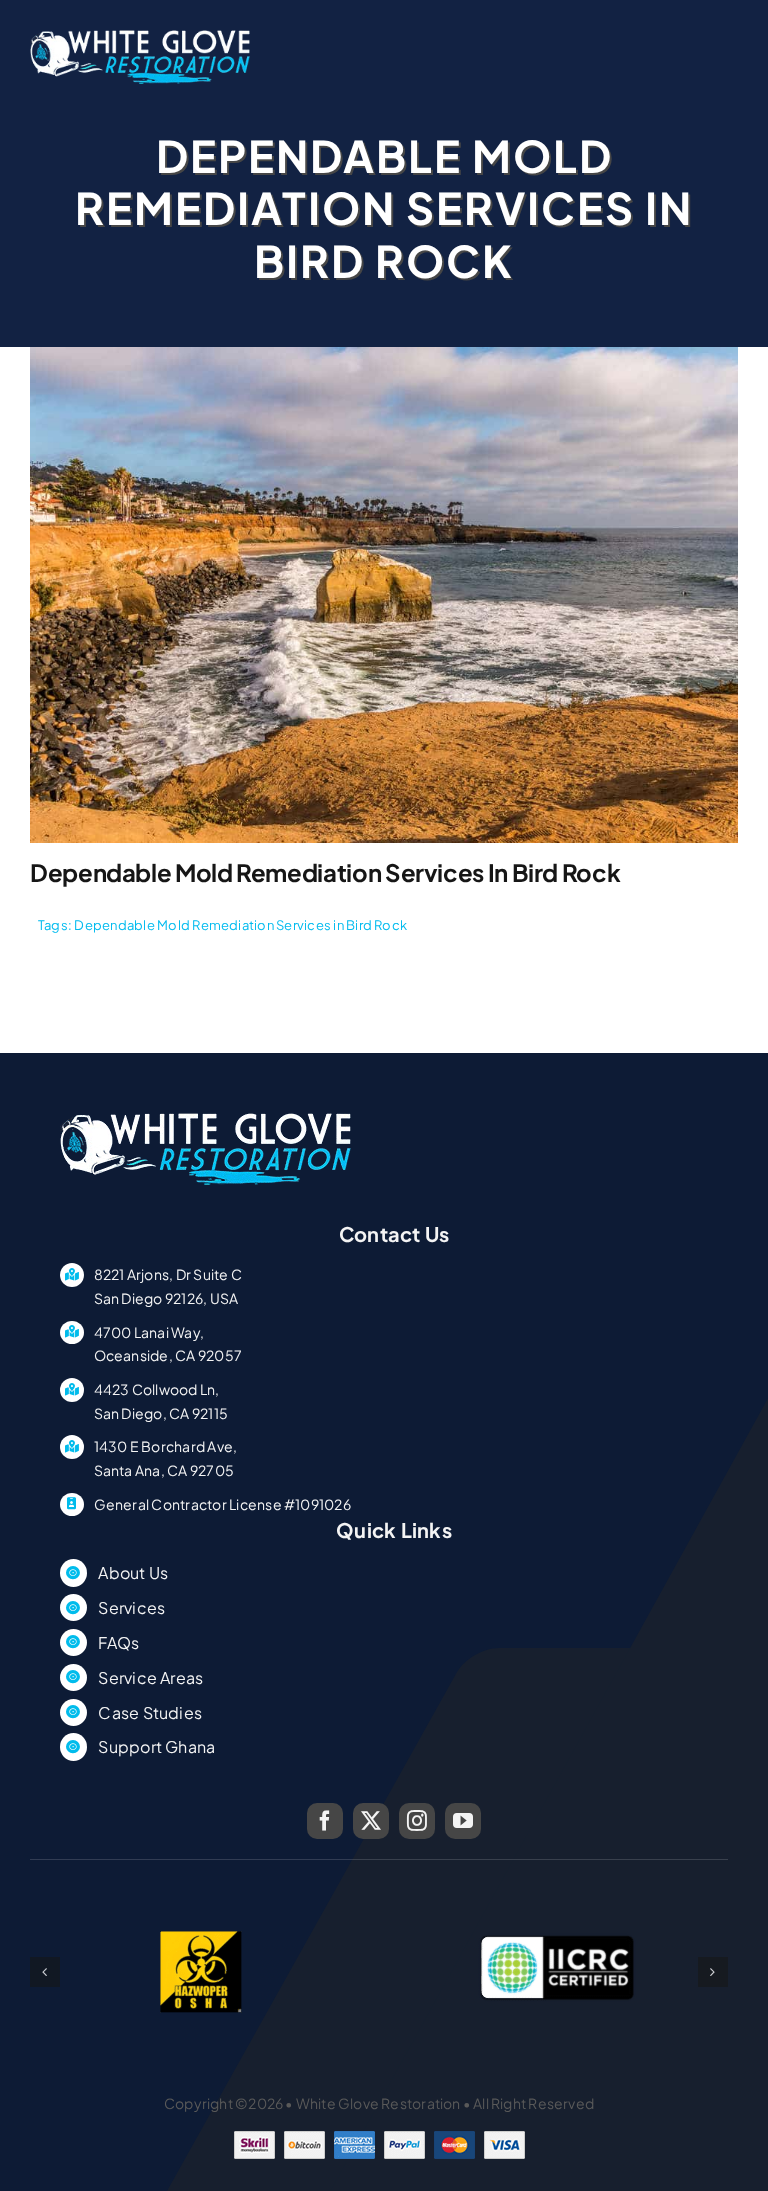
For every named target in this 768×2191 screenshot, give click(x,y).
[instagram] (417, 1821)
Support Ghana (156, 1746)
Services (131, 1607)
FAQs (118, 1642)
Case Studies (150, 1712)
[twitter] (371, 1821)
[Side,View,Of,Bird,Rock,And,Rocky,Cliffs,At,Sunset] (384, 354)
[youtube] (463, 1821)
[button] (45, 1972)
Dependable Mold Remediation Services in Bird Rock (240, 925)
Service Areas (150, 1677)
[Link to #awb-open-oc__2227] (730, 73)
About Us (133, 1572)
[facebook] (325, 1821)
